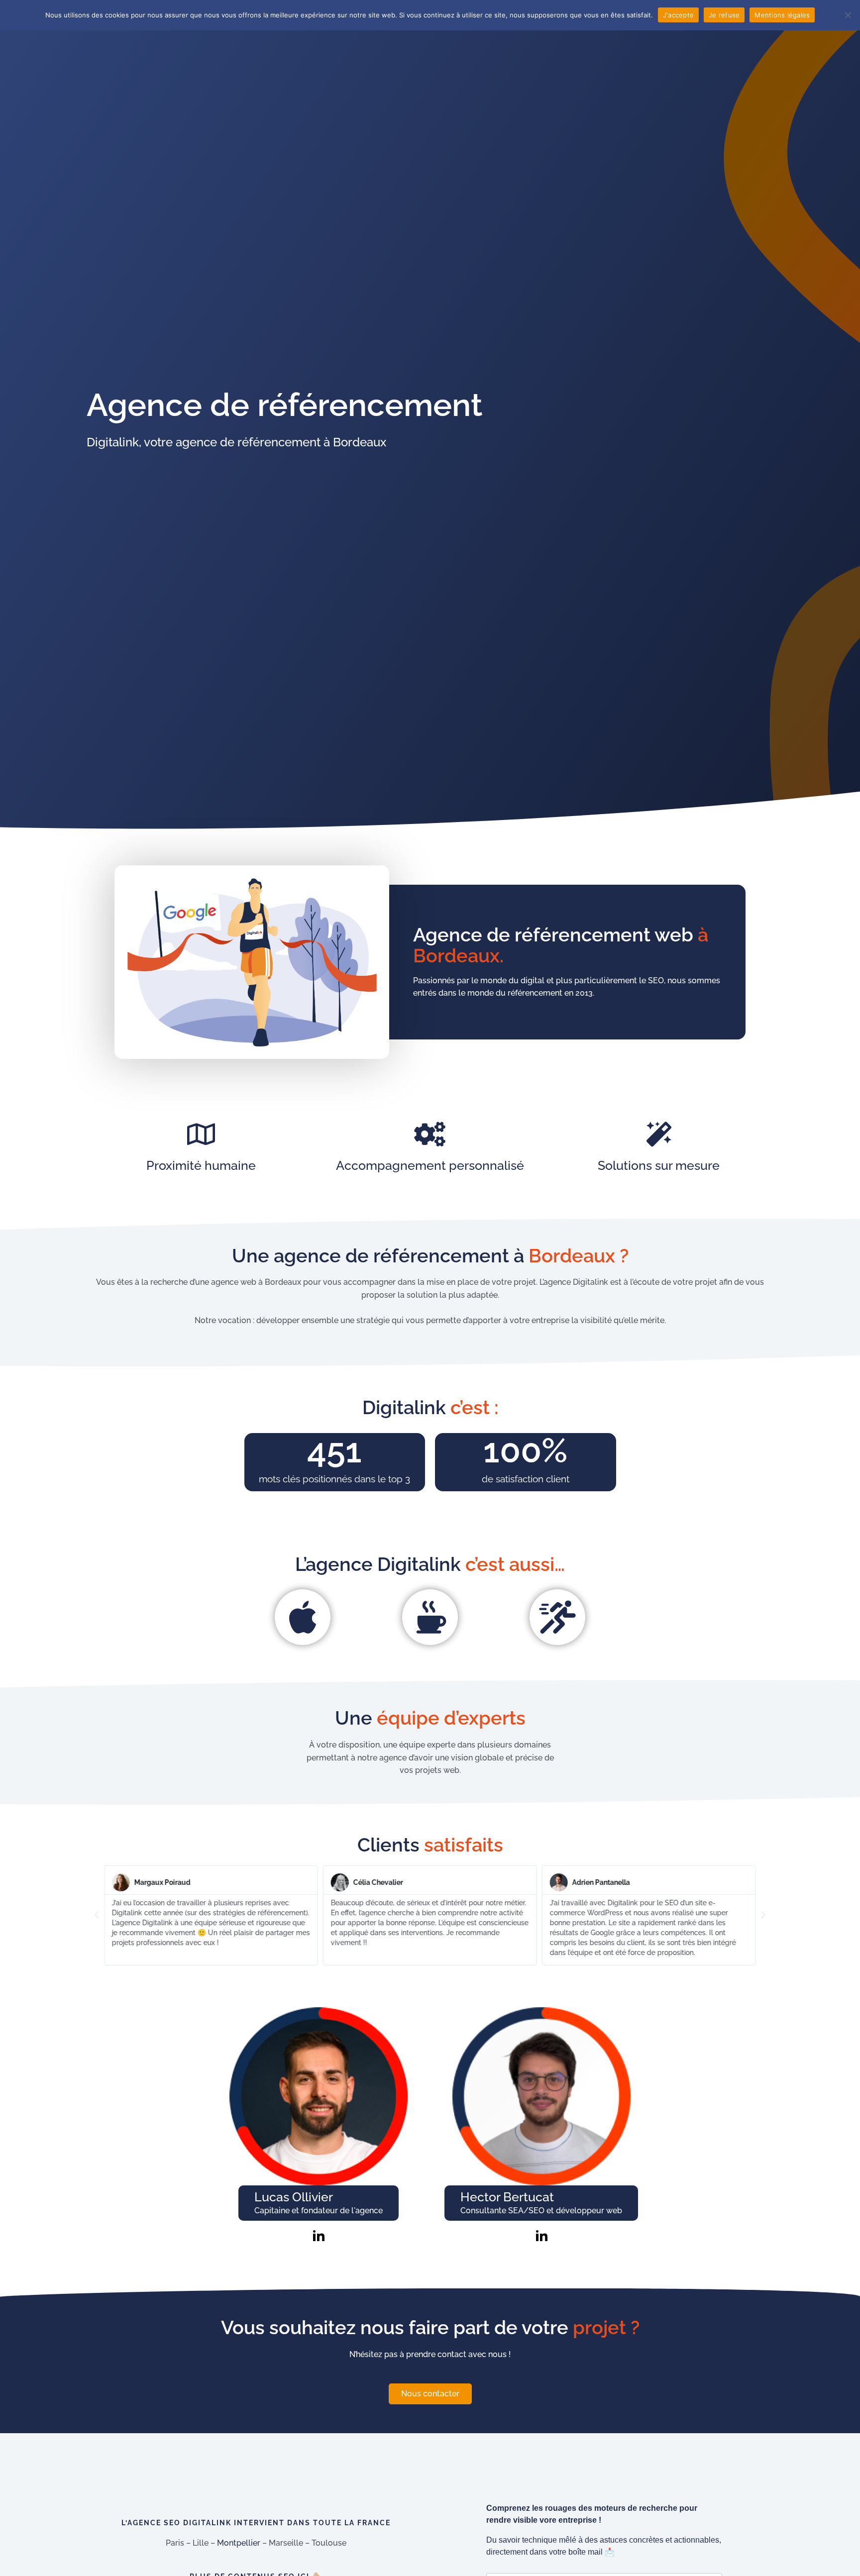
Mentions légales (782, 15)
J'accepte (678, 15)
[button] (97, 1915)
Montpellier (239, 2543)
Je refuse (724, 15)
